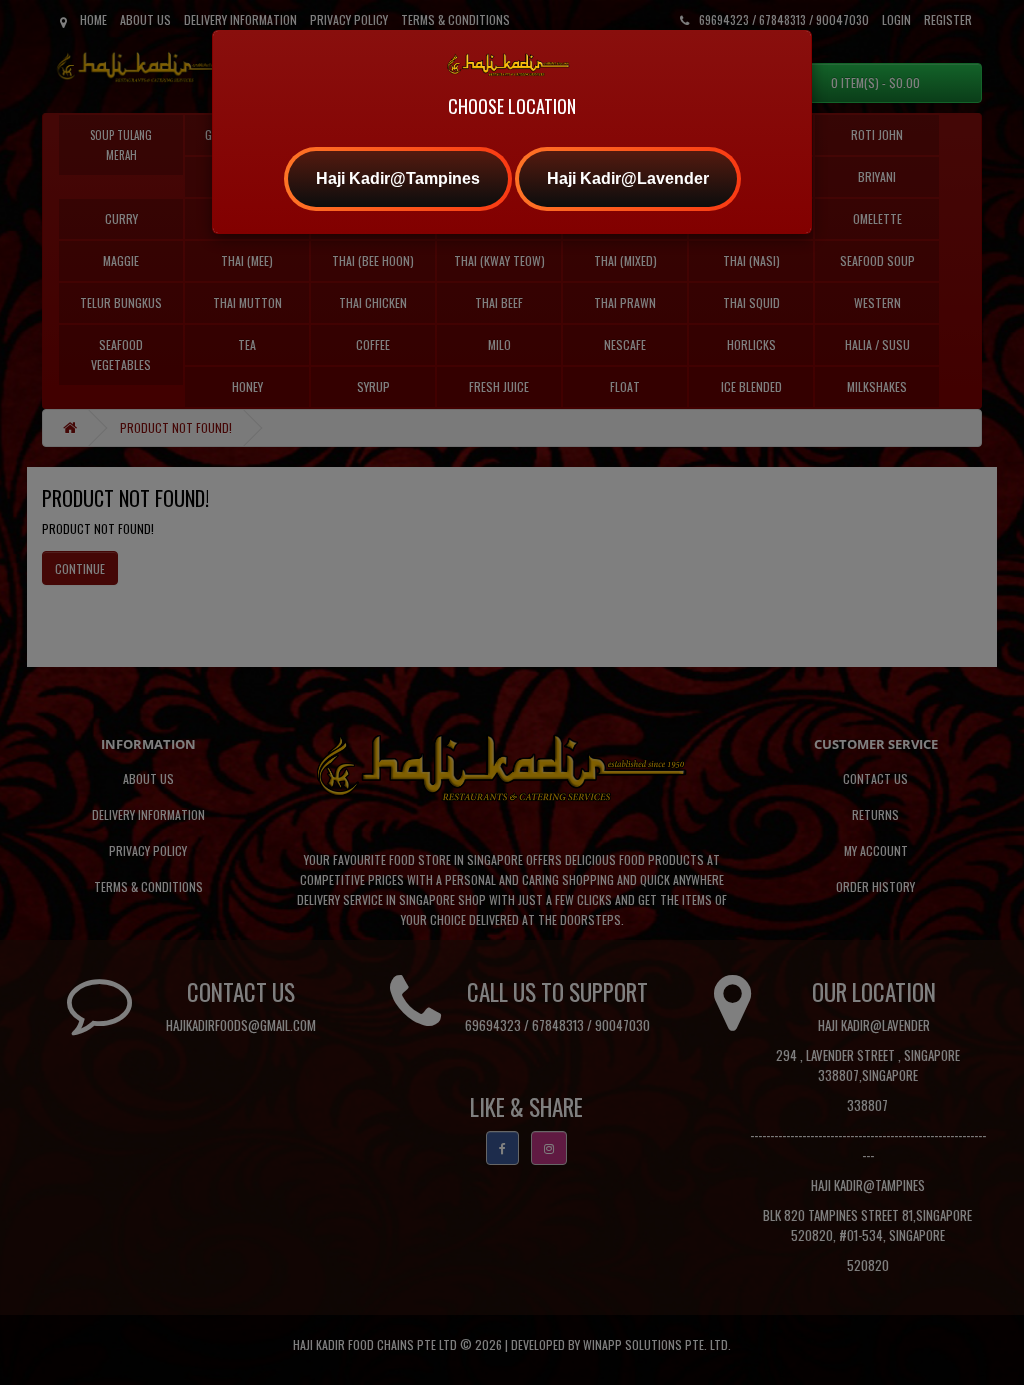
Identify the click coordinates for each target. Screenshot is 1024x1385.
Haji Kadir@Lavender (628, 178)
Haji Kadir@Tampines (398, 178)
